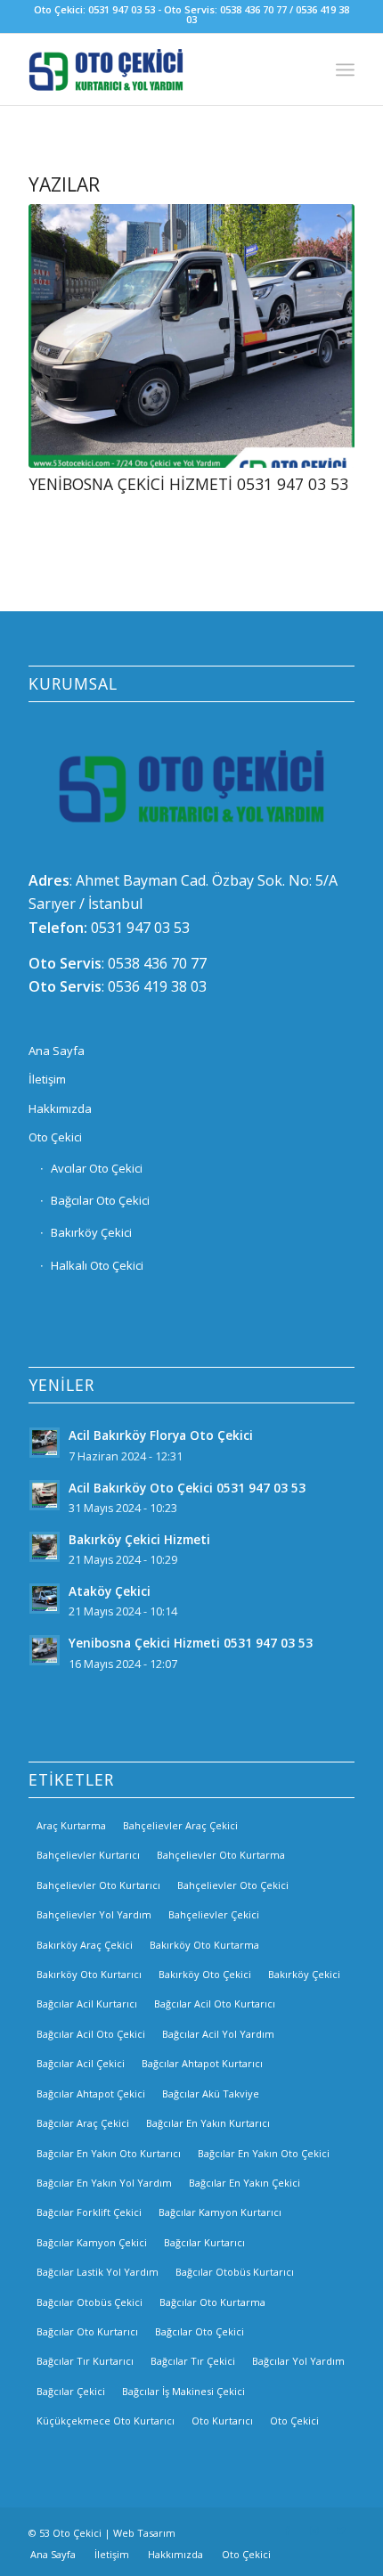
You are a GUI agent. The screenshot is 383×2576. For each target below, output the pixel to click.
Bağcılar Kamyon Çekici (92, 2242)
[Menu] (345, 70)
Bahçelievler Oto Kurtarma (221, 1855)
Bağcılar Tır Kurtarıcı (85, 2361)
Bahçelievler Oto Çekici (233, 1885)
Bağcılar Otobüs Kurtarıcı (235, 2272)
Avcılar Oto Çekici (97, 1168)
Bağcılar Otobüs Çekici (90, 2302)
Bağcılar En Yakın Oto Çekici (264, 2153)
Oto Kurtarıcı (222, 2421)
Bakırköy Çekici (91, 1232)
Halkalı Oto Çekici (97, 1265)
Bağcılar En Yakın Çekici (244, 2183)
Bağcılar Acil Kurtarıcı (87, 2004)
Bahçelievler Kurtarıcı (88, 1855)
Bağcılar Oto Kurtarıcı (87, 2331)
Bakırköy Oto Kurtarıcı (89, 1974)
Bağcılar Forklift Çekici (89, 2212)
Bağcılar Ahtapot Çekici (91, 2094)
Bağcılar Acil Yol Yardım (218, 2034)
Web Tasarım (144, 2533)
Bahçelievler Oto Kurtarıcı (98, 1885)
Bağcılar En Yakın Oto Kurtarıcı (109, 2153)
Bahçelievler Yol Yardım (94, 1914)
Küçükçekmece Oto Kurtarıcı (106, 2421)
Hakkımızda (60, 1108)
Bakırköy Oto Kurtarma (204, 1945)
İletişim (47, 1079)
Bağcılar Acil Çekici (81, 2063)
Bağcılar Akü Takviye (211, 2094)
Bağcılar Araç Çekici (83, 2123)
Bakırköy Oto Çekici (205, 1974)
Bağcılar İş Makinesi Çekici (183, 2391)
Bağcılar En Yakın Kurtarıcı (208, 2123)
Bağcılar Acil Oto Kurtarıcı (215, 2004)
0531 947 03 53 (140, 928)
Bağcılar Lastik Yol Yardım (98, 2272)
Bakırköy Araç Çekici (85, 1945)
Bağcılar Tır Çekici (193, 2361)
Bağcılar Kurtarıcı (204, 2242)
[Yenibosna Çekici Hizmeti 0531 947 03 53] (191, 336)
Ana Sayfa (57, 1051)
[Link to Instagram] (314, 2531)
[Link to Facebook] (288, 2531)
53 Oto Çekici (70, 2533)
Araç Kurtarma (71, 1825)
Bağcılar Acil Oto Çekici (91, 2034)
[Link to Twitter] (341, 2531)
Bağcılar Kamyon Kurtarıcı (220, 2212)
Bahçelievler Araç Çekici (180, 1825)
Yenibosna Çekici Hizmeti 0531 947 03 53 (188, 484)
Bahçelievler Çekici (214, 1914)
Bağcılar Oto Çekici (100, 1200)
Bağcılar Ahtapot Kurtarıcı (202, 2063)
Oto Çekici (55, 1137)
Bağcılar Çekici (71, 2391)
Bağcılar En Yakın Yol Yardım (104, 2183)
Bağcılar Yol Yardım (298, 2361)
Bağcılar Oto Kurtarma (212, 2302)
